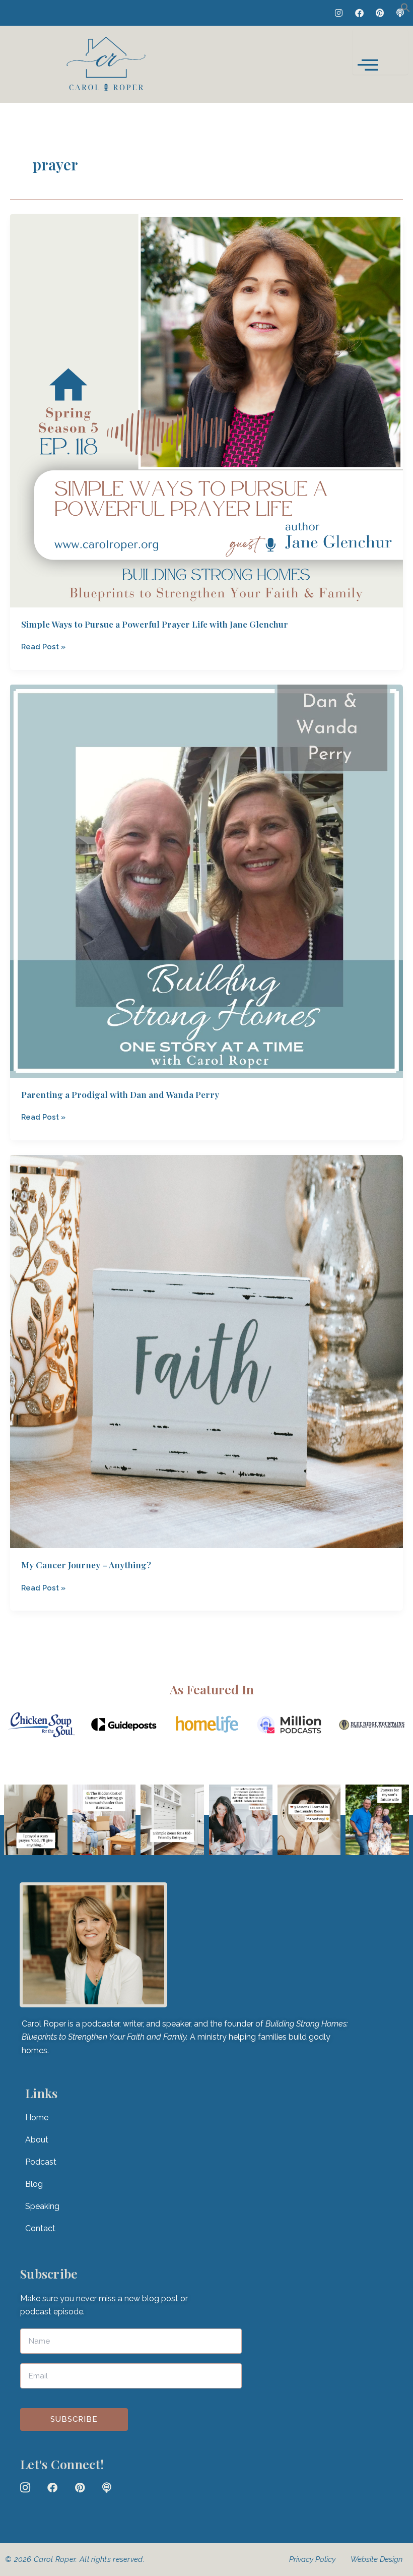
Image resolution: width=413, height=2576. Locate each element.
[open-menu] (380, 52)
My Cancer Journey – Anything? (86, 1565)
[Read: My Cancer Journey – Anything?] (206, 1351)
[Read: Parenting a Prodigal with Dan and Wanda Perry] (206, 880)
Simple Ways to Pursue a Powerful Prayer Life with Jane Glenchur (155, 624)
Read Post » (43, 646)
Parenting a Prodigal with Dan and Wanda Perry (120, 1094)
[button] (405, 10)
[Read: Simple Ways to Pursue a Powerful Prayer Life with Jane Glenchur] (206, 410)
